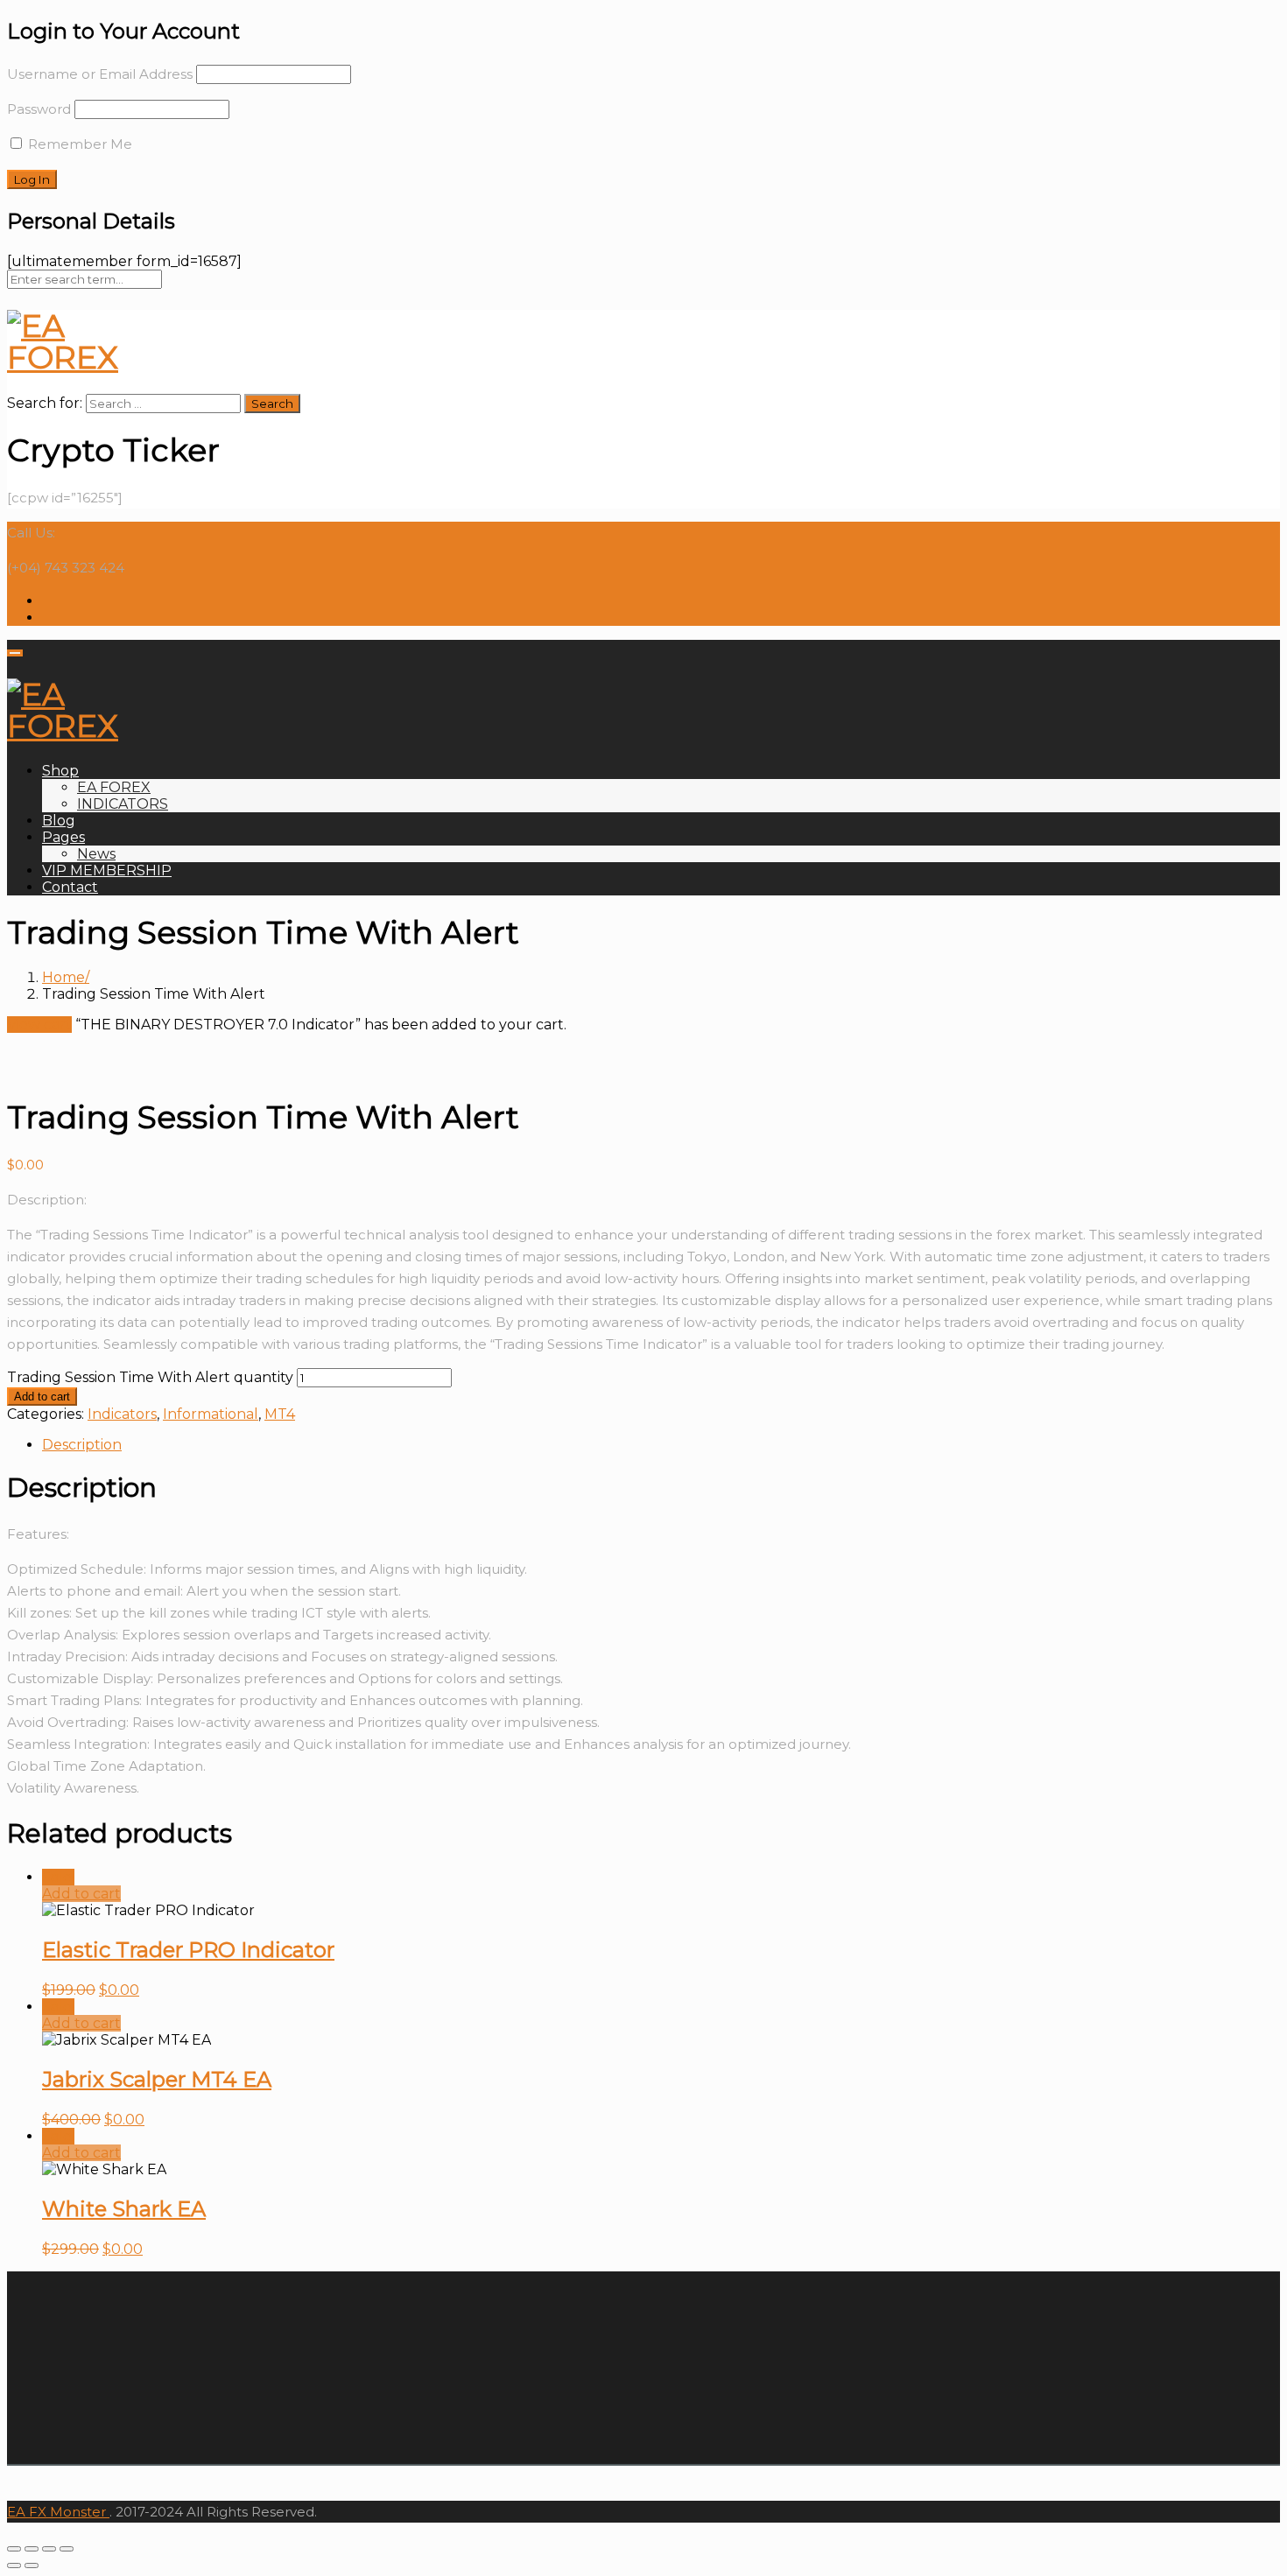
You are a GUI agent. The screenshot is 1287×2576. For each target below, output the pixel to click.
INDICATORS (123, 804)
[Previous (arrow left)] (14, 2565)
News (96, 854)
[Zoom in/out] (67, 2549)
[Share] (32, 2549)
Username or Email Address (100, 74)
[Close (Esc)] (14, 2549)
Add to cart (42, 1397)
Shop (60, 771)
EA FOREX (114, 787)
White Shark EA (124, 2209)
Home (63, 977)
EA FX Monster (56, 2512)
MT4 (280, 1414)
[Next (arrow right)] (32, 2565)
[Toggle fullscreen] (49, 2549)
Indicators (122, 1414)
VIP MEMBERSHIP (107, 870)
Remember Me (78, 144)
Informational (211, 1414)
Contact (70, 887)
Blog (59, 821)
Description (82, 1445)
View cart (39, 1025)
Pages (63, 837)
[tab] (661, 1445)
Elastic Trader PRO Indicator (188, 1950)
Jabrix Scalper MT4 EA (157, 2079)
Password (39, 109)
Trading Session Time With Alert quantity (150, 1377)
